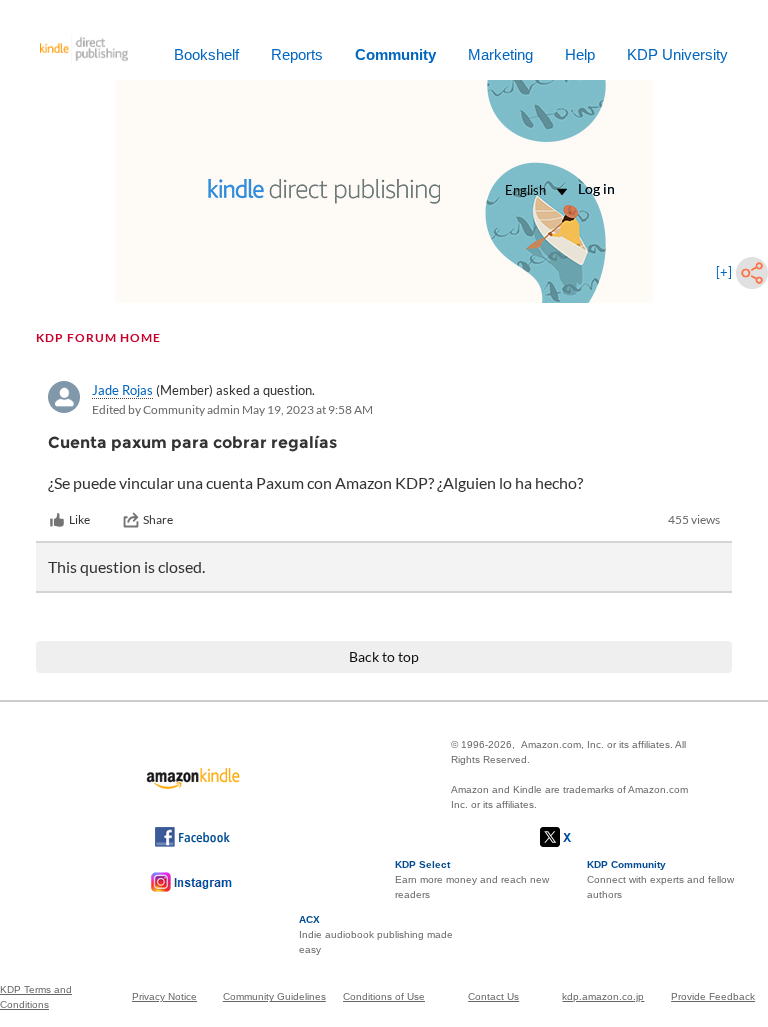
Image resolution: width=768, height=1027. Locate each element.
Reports (297, 54)
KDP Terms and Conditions (36, 997)
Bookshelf (206, 54)
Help (580, 54)
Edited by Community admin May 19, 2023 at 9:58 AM (232, 409)
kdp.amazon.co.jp (603, 996)
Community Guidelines (274, 996)
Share (158, 519)
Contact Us (493, 996)
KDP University (677, 54)
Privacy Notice (164, 996)
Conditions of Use (384, 996)
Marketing (500, 54)
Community (395, 54)
